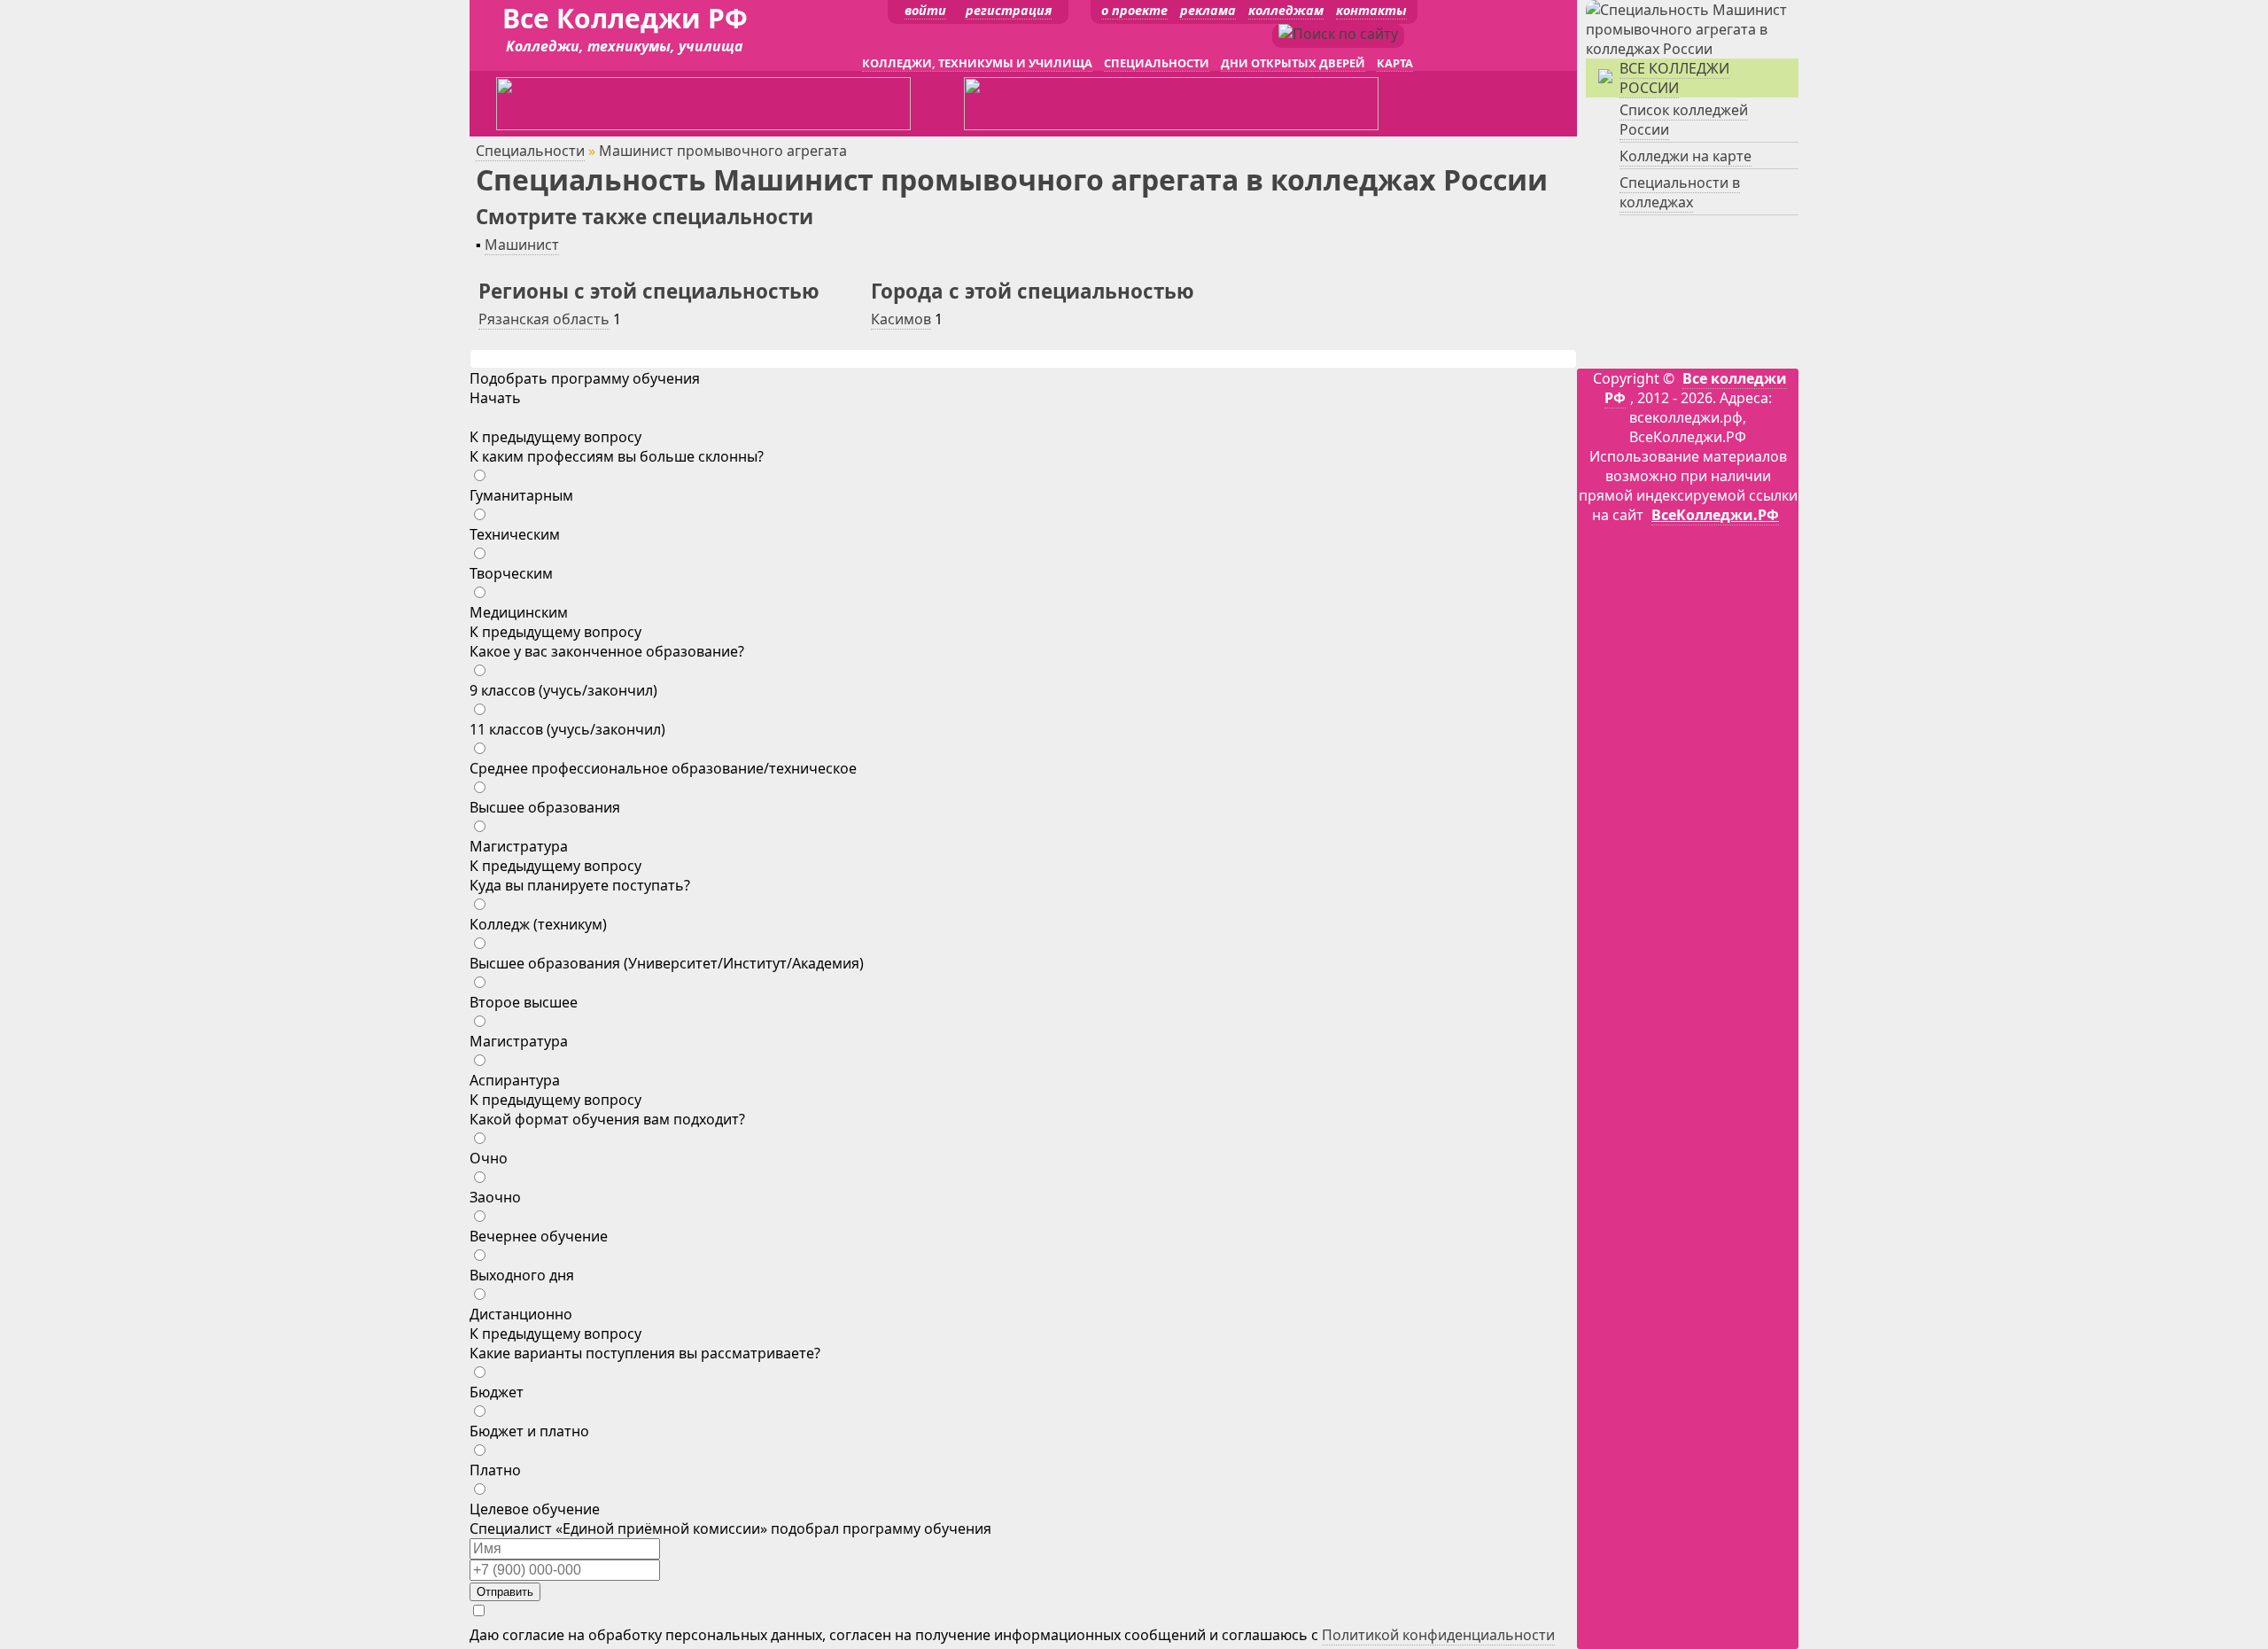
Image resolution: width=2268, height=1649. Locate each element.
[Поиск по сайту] (1338, 34)
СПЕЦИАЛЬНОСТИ (1157, 63)
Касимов (901, 319)
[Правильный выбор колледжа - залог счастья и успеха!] (1692, 49)
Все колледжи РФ (1696, 388)
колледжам (1286, 10)
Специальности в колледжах (1680, 192)
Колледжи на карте (1685, 156)
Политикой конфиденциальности (1438, 1635)
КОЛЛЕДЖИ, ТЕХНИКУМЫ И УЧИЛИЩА (977, 63)
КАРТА (1395, 63)
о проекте (1134, 10)
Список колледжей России (1684, 120)
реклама (1208, 10)
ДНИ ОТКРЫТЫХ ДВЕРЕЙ (1293, 63)
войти (925, 10)
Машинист (522, 245)
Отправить (505, 1592)
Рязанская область (544, 319)
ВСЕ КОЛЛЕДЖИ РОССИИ (1674, 78)
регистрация (1009, 10)
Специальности (530, 151)
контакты (1371, 10)
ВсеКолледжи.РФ (1715, 515)
